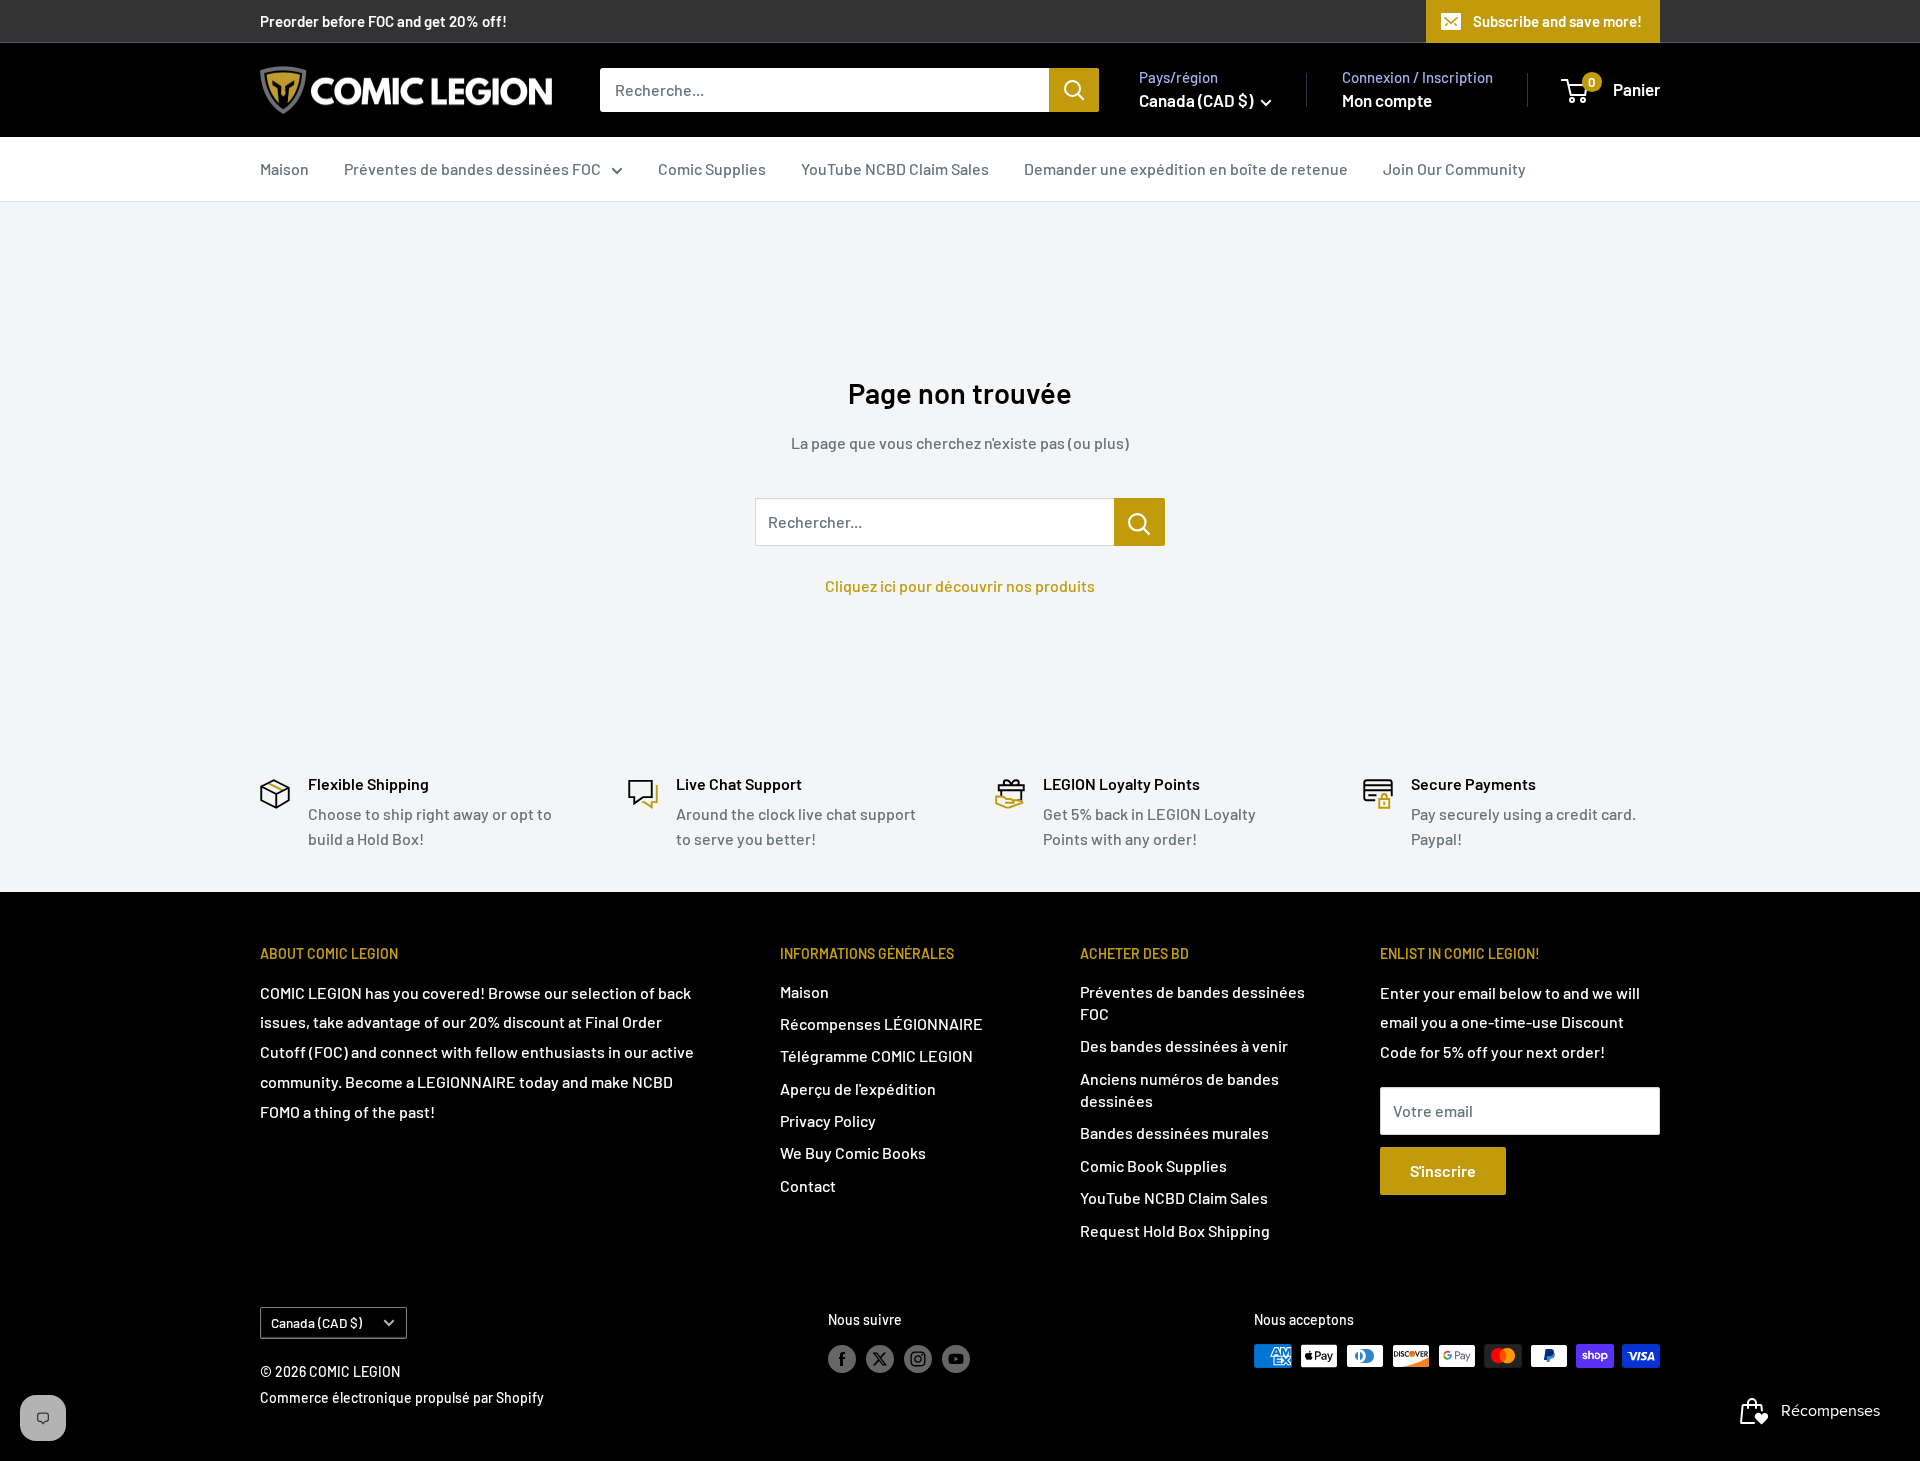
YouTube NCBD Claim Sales (895, 168)
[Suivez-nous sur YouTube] (956, 1358)
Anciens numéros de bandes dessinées (1179, 1089)
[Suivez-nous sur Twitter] (880, 1358)
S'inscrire (1443, 1170)
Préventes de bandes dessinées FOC (472, 168)
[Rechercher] (1074, 90)
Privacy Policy (828, 1120)
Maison (284, 168)
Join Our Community (1454, 168)
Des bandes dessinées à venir (1184, 1045)
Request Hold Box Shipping (1175, 1230)
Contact (808, 1185)
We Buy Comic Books (853, 1152)
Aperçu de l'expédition (858, 1088)
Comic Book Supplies (1153, 1165)
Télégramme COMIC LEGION (876, 1055)
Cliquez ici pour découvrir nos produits (960, 585)
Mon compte (1387, 100)
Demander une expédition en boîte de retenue (1186, 168)
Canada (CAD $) (316, 1322)
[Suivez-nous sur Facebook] (842, 1358)
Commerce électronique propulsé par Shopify (402, 1397)
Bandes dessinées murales (1174, 1132)
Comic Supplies (712, 168)
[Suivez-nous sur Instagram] (918, 1358)
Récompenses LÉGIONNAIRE (881, 1023)
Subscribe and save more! (1557, 21)
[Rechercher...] (1139, 522)
